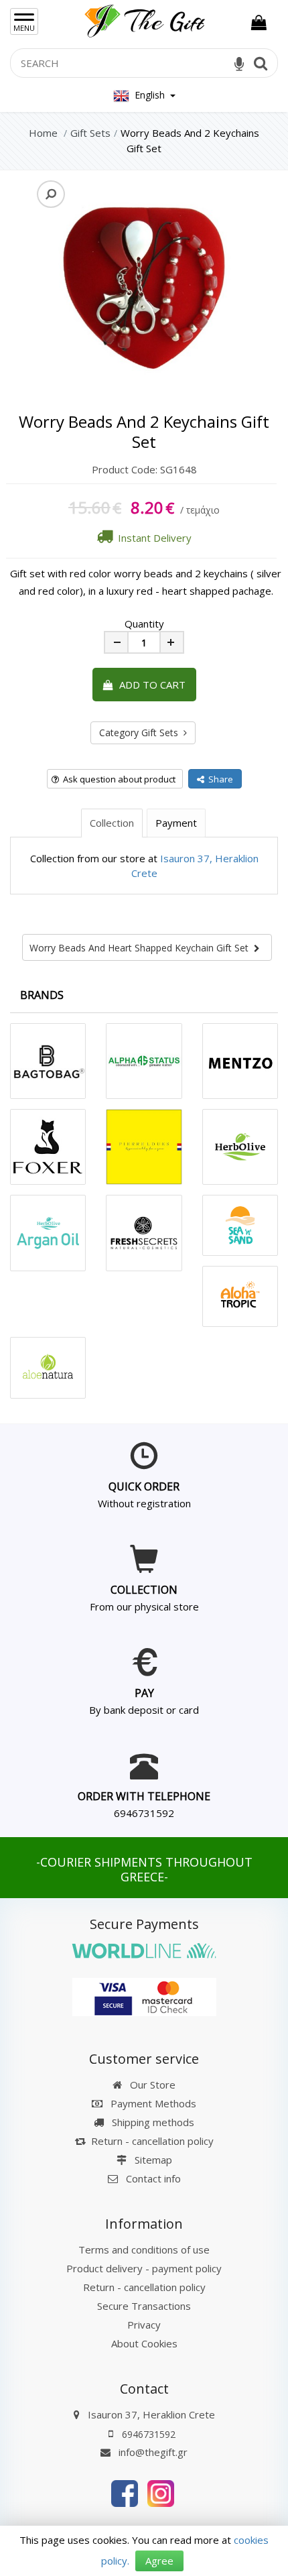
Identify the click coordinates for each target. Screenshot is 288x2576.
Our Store (151, 2085)
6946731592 (144, 1813)
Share (219, 779)
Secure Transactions (144, 2306)
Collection (112, 823)
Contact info (153, 2178)
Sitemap (152, 2160)
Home (43, 133)
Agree (159, 2561)
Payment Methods (152, 2103)
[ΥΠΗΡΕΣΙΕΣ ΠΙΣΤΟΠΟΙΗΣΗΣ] (144, 1995)
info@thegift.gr (152, 2452)
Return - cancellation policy (152, 2141)
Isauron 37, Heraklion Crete (151, 2414)
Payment (176, 823)
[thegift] (144, 18)
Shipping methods (152, 2122)
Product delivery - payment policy (144, 2268)
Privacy (144, 2325)
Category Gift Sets (141, 733)
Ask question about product (117, 779)
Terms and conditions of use (144, 2249)
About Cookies (144, 2343)
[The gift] (125, 2492)
